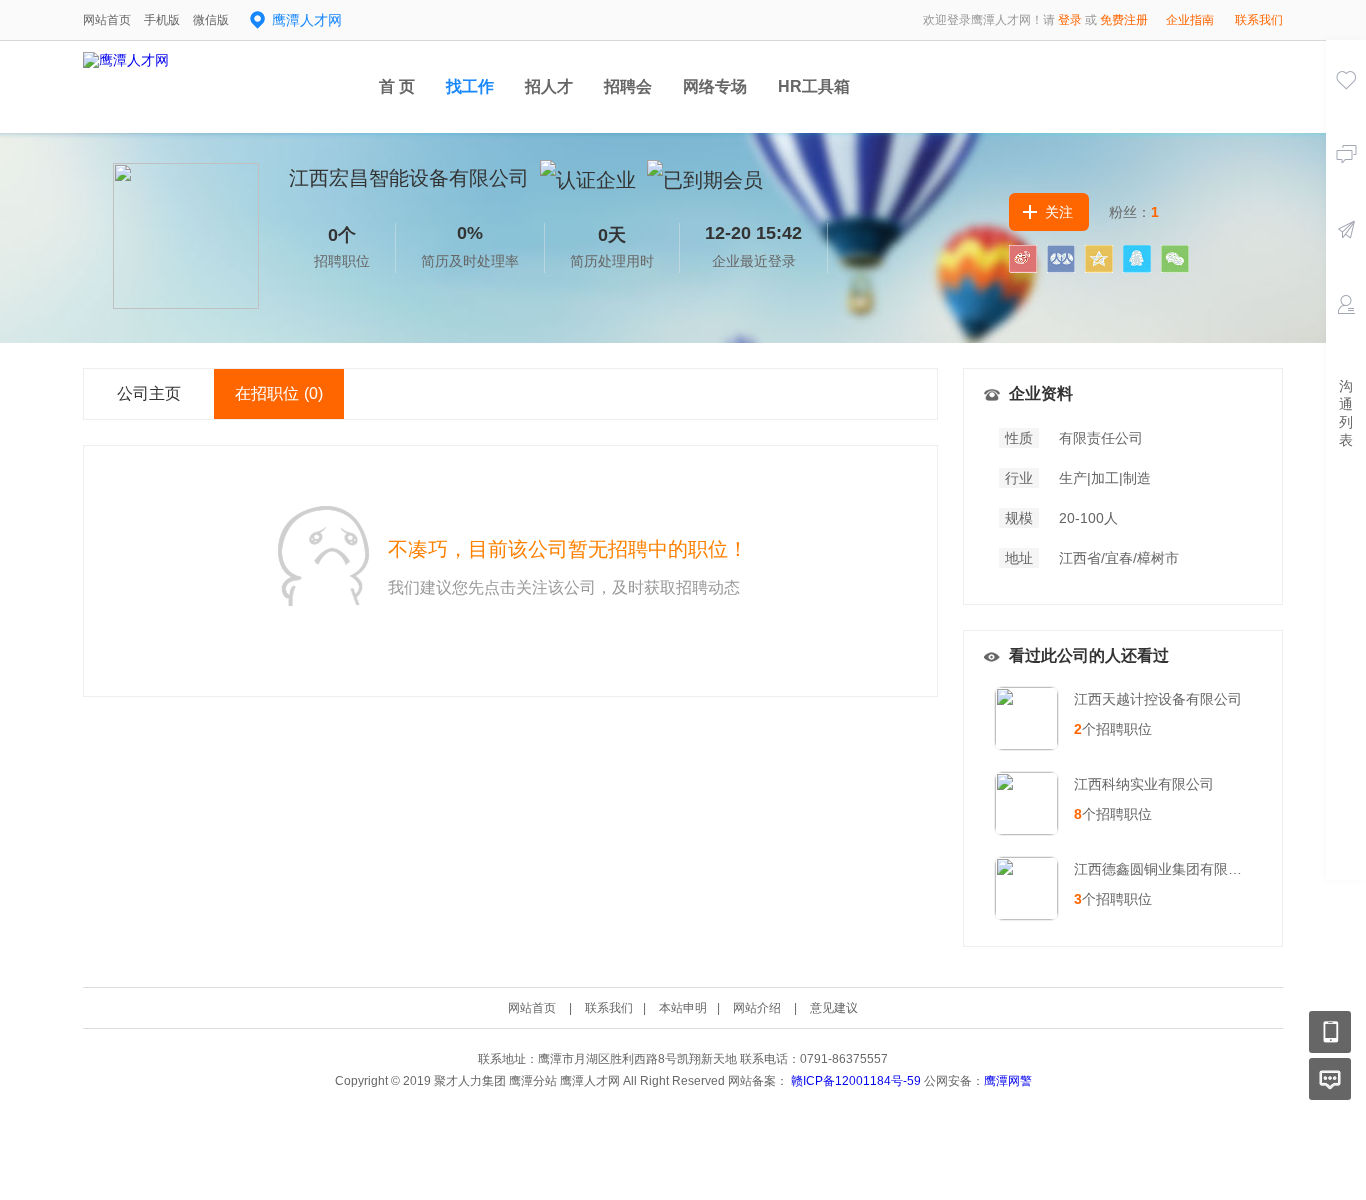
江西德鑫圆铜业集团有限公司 (1165, 869)
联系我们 (1259, 20)
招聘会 (628, 86)
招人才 (549, 86)
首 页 (397, 86)
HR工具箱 (814, 86)
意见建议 (834, 1008)
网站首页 (107, 20)
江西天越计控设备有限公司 (1158, 699)
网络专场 (715, 86)
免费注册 (1124, 20)
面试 (1346, 333)
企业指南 (1190, 20)
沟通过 (1346, 183)
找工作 (470, 86)
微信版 (211, 20)
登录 (1070, 20)
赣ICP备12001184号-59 (856, 1081)
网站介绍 (757, 1008)
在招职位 (279, 393)
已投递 (1346, 258)
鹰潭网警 (1008, 1081)
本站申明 (683, 1008)
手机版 (162, 20)
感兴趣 (1346, 108)
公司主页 (149, 393)
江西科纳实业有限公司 (1144, 784)
